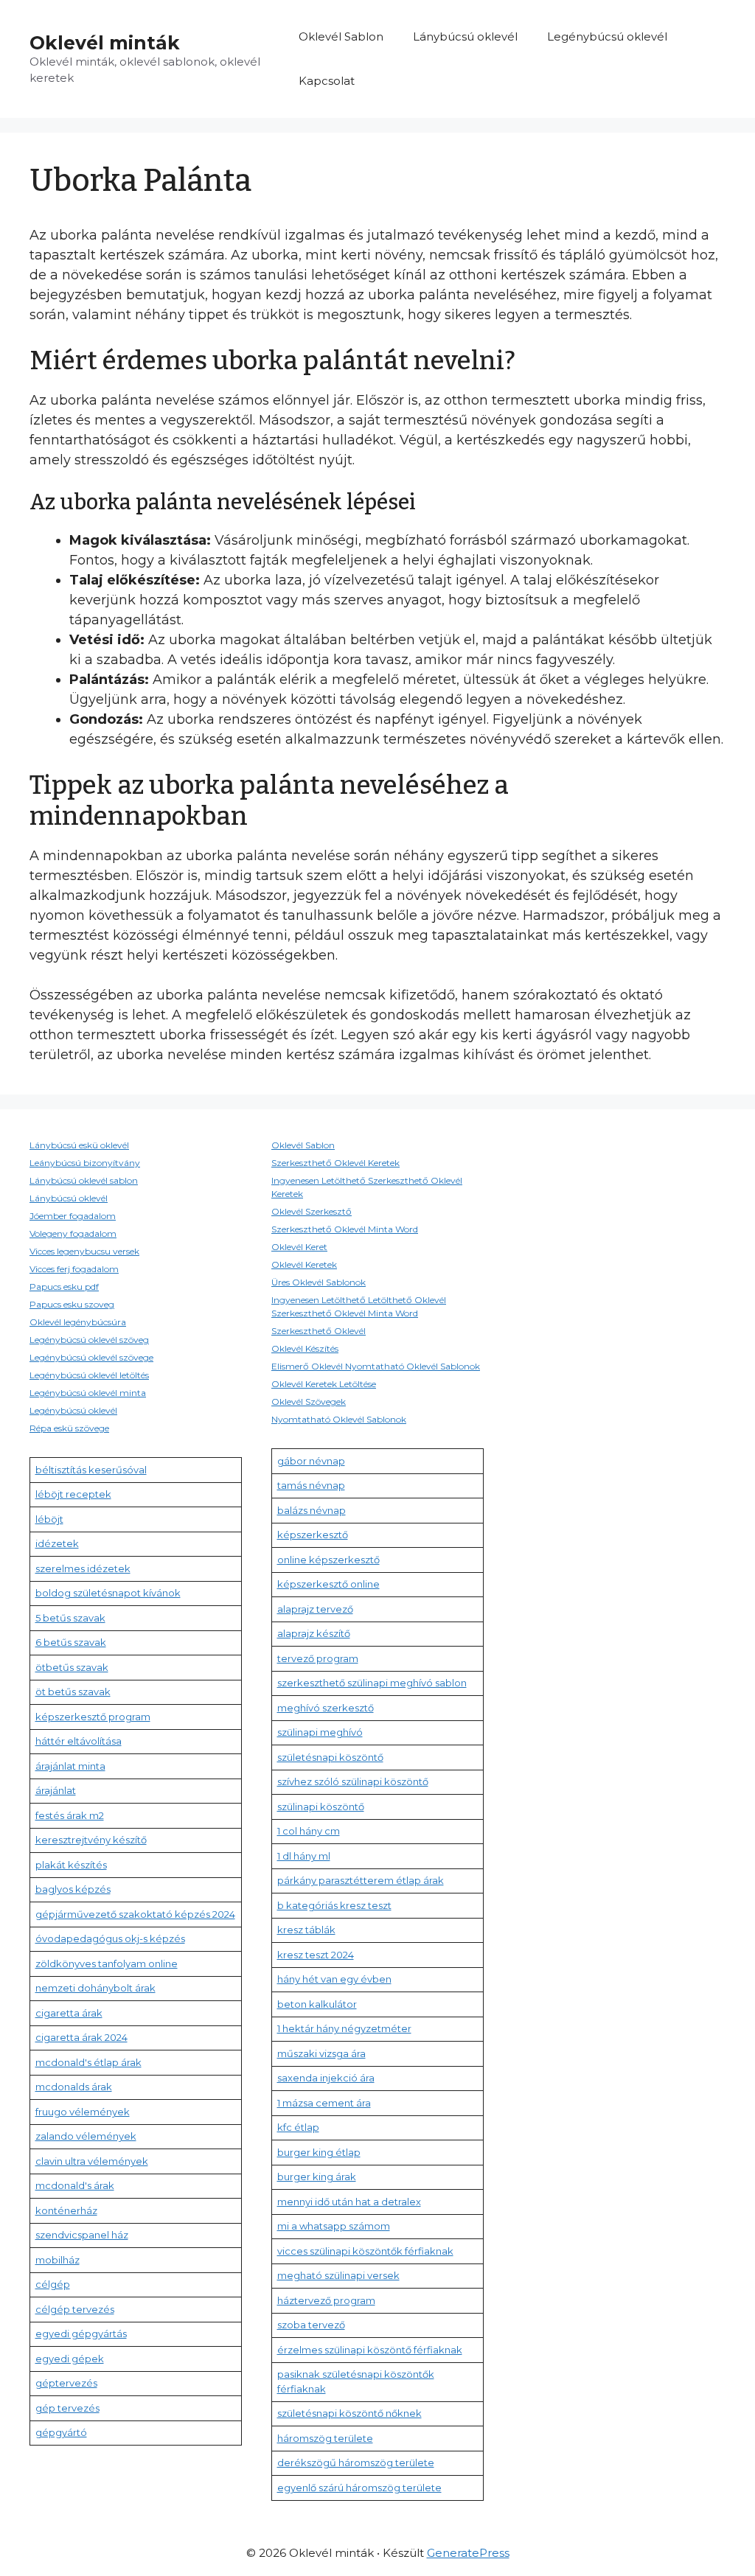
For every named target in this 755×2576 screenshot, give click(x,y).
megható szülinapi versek (338, 2275)
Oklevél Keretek (304, 1264)
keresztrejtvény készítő (91, 1840)
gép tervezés (67, 2408)
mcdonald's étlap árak (88, 2062)
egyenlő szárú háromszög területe (359, 2488)
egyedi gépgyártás (81, 2334)
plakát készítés (71, 1865)
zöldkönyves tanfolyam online (107, 1964)
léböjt (49, 1519)
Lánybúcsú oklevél (465, 36)
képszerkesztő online (328, 1584)
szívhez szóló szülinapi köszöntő (353, 1781)
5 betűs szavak (70, 1618)
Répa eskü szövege (69, 1428)
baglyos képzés (73, 1889)
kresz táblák (306, 1930)
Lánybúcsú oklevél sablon (84, 1180)
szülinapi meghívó (320, 1732)
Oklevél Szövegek (309, 1402)
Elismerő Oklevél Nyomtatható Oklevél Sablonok (376, 1366)
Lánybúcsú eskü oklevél (79, 1145)
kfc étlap (298, 2127)
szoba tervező (311, 2325)
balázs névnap (312, 1510)
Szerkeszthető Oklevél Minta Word (345, 1229)
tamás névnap (311, 1485)
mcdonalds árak (74, 2087)
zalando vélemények (86, 2136)
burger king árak (317, 2177)
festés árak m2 (70, 1815)
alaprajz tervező (315, 1609)
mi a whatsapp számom (334, 2226)
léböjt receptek (73, 1494)
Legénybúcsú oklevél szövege (91, 1357)
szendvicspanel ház (82, 2235)
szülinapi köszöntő (321, 1807)
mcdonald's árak (75, 2185)
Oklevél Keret (299, 1247)
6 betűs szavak (71, 1642)
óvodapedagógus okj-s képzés (110, 1938)
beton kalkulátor (317, 2004)
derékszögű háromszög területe (356, 2462)
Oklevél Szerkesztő (312, 1211)
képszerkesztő (313, 1535)
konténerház (66, 2210)
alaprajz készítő (314, 1633)
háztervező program (326, 2300)
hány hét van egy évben (334, 1979)
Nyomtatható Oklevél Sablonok (339, 1419)
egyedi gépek (70, 2359)
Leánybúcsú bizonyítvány (85, 1163)
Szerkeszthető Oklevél (319, 1331)
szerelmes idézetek (83, 1568)
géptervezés (66, 2383)
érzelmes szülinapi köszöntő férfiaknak (370, 2350)
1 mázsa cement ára (324, 2103)
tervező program (318, 1658)
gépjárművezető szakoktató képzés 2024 (135, 1914)
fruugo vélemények (83, 2112)
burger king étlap (319, 2152)
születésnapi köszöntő (330, 1757)
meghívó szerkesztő (326, 1708)
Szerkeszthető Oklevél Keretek (335, 1163)
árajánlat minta (70, 1766)
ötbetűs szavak (72, 1667)
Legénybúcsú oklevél (607, 36)
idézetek (57, 1543)
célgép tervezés (75, 2309)
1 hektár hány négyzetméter (344, 2028)
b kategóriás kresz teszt (334, 1905)
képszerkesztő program (93, 1717)
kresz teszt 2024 (316, 1955)
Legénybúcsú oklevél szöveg (89, 1340)
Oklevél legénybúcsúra (78, 1322)
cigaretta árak (69, 2013)
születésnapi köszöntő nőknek (349, 2413)
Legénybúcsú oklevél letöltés (89, 1375)
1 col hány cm (309, 1831)
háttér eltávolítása (79, 1741)
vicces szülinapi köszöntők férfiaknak (365, 2251)
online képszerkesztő (328, 1560)
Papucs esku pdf (64, 1287)
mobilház (58, 2260)
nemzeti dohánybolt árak (95, 1988)
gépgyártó (61, 2432)
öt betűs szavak (73, 1692)
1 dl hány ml (304, 1856)
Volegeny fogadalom (73, 1233)
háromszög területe (325, 2438)
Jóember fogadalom (73, 1216)
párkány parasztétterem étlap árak (361, 1880)
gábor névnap (311, 1461)
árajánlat (56, 1790)
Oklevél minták (105, 43)
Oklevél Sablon (341, 36)
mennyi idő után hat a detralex (349, 2202)
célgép (53, 2284)
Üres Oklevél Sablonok (319, 1282)
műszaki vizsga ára (321, 2053)
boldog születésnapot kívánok (108, 1593)
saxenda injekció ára (326, 2078)
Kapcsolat (327, 81)
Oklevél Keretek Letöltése (324, 1384)
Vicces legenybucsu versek (84, 1251)
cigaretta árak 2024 (81, 2037)
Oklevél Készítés (305, 1348)
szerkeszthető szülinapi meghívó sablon (372, 1683)
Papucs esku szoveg (72, 1304)
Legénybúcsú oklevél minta (88, 1393)
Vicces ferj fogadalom (74, 1269)
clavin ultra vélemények (92, 2161)
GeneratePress (468, 2553)
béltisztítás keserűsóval (91, 1470)
